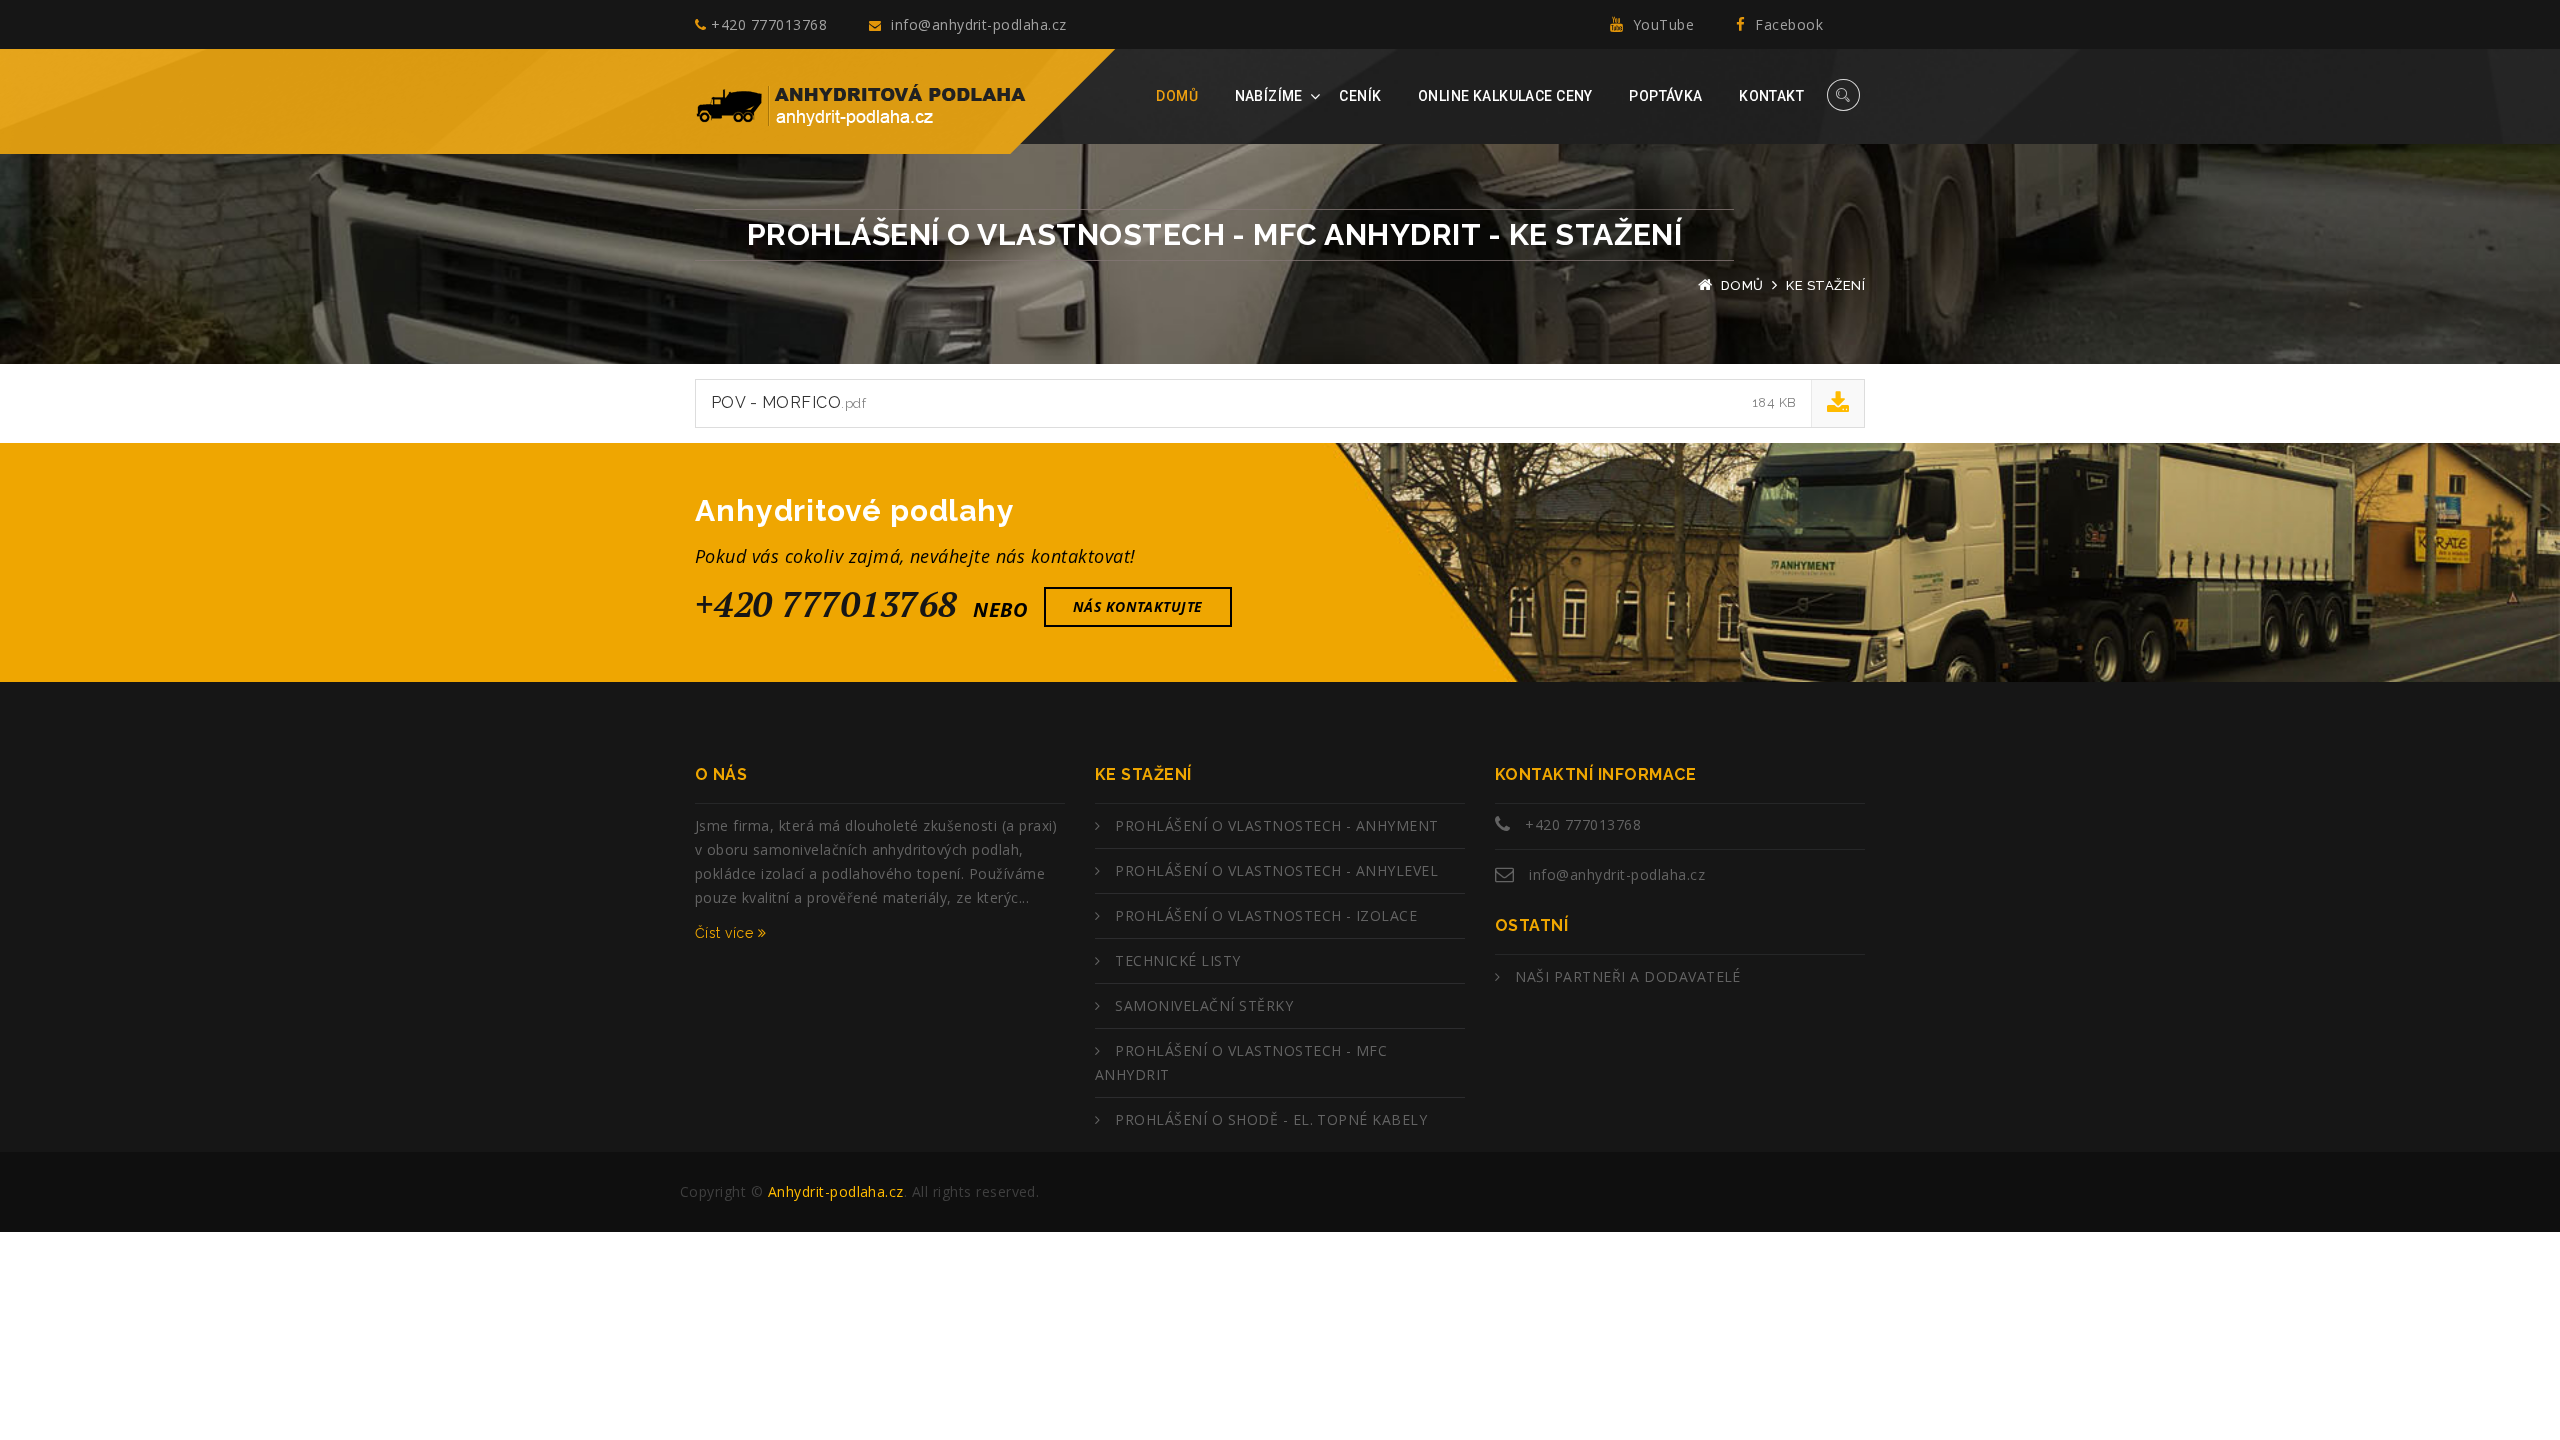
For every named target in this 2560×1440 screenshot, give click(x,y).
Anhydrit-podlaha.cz (836, 1191)
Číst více (726, 933)
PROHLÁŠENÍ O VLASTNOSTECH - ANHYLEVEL (1276, 870)
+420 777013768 (769, 24)
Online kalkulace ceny (1505, 96)
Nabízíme (1269, 96)
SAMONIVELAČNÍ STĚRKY (1204, 1005)
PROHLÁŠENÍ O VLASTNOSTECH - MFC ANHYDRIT (1241, 1062)
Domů (1177, 96)
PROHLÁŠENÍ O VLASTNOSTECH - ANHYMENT (1276, 825)
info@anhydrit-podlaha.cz (976, 24)
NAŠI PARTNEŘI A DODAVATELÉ (1627, 976)
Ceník (1360, 96)
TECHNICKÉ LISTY (1177, 960)
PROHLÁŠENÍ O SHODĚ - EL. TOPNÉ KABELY (1271, 1119)
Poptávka (1665, 96)
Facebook (1787, 24)
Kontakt (1771, 96)
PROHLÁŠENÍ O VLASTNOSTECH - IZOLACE (1266, 915)
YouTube (1661, 24)
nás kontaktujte (1138, 606)
